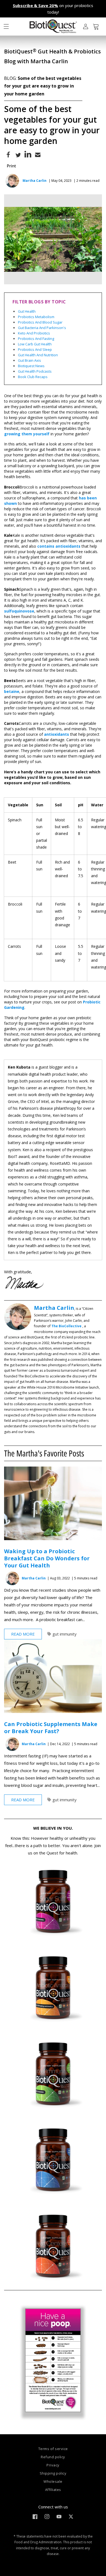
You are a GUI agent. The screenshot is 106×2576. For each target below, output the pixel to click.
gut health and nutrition (38, 355)
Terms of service (53, 2449)
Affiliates (53, 2490)
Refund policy (53, 2457)
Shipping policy (53, 2473)
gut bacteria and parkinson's (42, 328)
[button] (6, 26)
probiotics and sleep (35, 349)
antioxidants (57, 734)
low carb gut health (35, 344)
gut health (27, 311)
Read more (23, 1634)
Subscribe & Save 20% (35, 5)
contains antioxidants (59, 546)
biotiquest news (31, 366)
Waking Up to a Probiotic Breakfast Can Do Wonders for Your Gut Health (47, 1558)
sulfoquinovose (19, 611)
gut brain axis (29, 360)
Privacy (53, 2465)
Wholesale (53, 2481)
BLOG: (11, 78)
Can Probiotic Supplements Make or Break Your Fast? (51, 1728)
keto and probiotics (34, 333)
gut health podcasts (35, 371)
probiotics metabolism (36, 317)
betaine (12, 691)
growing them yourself (27, 434)
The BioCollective (66, 1326)
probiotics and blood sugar (40, 322)
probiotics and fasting (36, 339)
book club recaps (33, 377)
